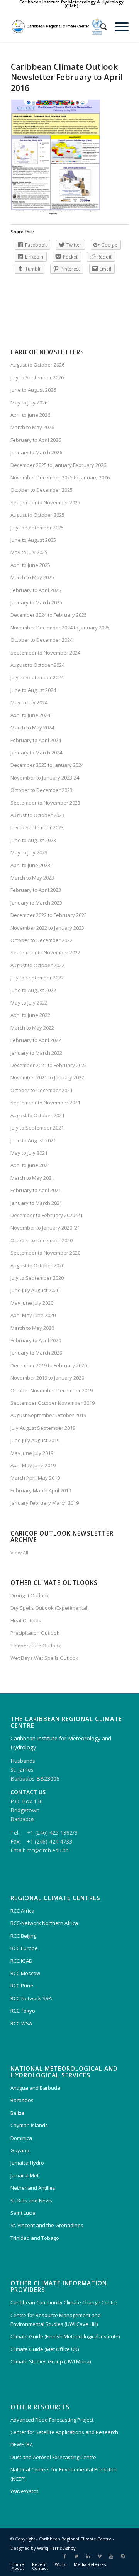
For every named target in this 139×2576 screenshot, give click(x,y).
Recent (39, 2564)
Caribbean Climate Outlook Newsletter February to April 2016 (67, 77)
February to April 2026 (36, 440)
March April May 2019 (35, 1478)
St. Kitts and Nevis (31, 2201)
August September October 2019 (48, 1415)
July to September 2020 (37, 1278)
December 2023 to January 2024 (47, 765)
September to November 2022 (45, 952)
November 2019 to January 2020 (47, 1378)
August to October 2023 (37, 815)
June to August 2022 (33, 990)
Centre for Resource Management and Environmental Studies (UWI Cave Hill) (56, 2320)
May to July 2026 (29, 403)
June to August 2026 (33, 390)
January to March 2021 (36, 1203)
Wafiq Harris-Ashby (56, 2548)
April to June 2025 (30, 565)
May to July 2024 (29, 702)
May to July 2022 (29, 1003)
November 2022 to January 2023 (47, 928)
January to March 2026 (36, 452)
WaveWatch (25, 2491)
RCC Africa (22, 1911)
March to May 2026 (32, 427)
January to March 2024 (36, 753)
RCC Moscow (25, 1973)
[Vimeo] (100, 2556)
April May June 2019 (33, 1465)
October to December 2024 (42, 640)
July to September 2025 (37, 528)
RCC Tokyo (23, 2011)
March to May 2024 (32, 727)
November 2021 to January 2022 (47, 1077)
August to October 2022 (37, 965)
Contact (40, 2568)
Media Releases (90, 2564)
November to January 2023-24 (45, 778)
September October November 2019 (53, 1403)
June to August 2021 (33, 1140)
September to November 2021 (45, 1103)
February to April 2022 (36, 1040)
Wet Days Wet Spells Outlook (44, 1658)
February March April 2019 (41, 1490)
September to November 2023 (45, 803)
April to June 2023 (30, 865)
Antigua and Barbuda (35, 2088)
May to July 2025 (29, 552)
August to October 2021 (37, 1115)
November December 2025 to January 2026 (60, 477)
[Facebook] (65, 2556)
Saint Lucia (23, 2213)
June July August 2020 (35, 1290)
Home (18, 2564)
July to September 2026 (37, 377)
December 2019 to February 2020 (49, 1365)
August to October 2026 (37, 365)
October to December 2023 (42, 790)
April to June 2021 (30, 1165)
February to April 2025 (36, 590)
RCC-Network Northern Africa (44, 1923)
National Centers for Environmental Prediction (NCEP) (64, 2474)
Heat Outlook (26, 1620)
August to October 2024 (37, 665)
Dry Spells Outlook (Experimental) (49, 1608)
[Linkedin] (88, 2556)
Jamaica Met (25, 2175)
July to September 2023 (37, 827)
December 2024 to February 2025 (49, 615)
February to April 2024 (36, 740)
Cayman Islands (29, 2125)
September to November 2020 (45, 1253)
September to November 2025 (45, 502)
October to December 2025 (42, 490)
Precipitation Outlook (35, 1633)
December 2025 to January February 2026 (58, 465)
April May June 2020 (33, 1315)
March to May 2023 (32, 878)
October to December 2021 (42, 1090)
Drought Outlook (30, 1595)
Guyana (20, 2150)
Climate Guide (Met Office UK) (45, 2349)
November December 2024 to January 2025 (60, 628)
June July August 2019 (35, 1440)
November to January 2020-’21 (45, 1228)
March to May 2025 (32, 577)
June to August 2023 (33, 840)
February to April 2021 (36, 1190)
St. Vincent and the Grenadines (47, 2225)
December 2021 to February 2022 (49, 1065)
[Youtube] (111, 2556)
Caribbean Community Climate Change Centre (64, 2302)
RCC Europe (24, 1948)
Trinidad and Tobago (35, 2238)
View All (19, 1553)
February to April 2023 (36, 890)
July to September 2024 (37, 677)
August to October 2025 (37, 515)
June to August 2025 (33, 540)
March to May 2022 (32, 1028)
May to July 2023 (29, 852)
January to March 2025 (36, 602)
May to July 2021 (29, 1153)
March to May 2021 (32, 1178)
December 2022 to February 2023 (49, 915)
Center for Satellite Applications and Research (64, 2432)
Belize (18, 2113)
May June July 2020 (32, 1303)
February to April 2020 (36, 1340)
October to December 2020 (42, 1240)
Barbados (22, 2100)
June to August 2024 (33, 690)
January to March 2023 (36, 903)
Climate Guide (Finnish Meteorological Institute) (65, 2336)
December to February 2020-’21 (47, 1215)
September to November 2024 (45, 653)
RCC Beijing (23, 1936)
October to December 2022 (42, 940)
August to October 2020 (37, 1265)
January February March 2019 (45, 1503)
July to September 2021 (37, 1128)
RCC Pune (22, 1986)
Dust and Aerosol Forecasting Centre (53, 2457)
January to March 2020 (36, 1353)
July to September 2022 (37, 978)
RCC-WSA (21, 2023)
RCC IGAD (21, 1961)
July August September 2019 (43, 1428)
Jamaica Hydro (27, 2163)
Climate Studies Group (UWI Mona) (51, 2361)
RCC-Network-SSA (31, 1998)
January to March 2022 (36, 1053)
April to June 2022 (30, 1015)
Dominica (21, 2138)
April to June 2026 (30, 415)
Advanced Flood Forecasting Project (52, 2420)
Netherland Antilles (33, 2188)
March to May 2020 (32, 1328)
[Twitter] (76, 2556)
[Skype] (123, 2556)
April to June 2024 (30, 715)
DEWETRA (22, 2444)
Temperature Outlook (36, 1646)
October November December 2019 (52, 1390)
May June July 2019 (32, 1453)
